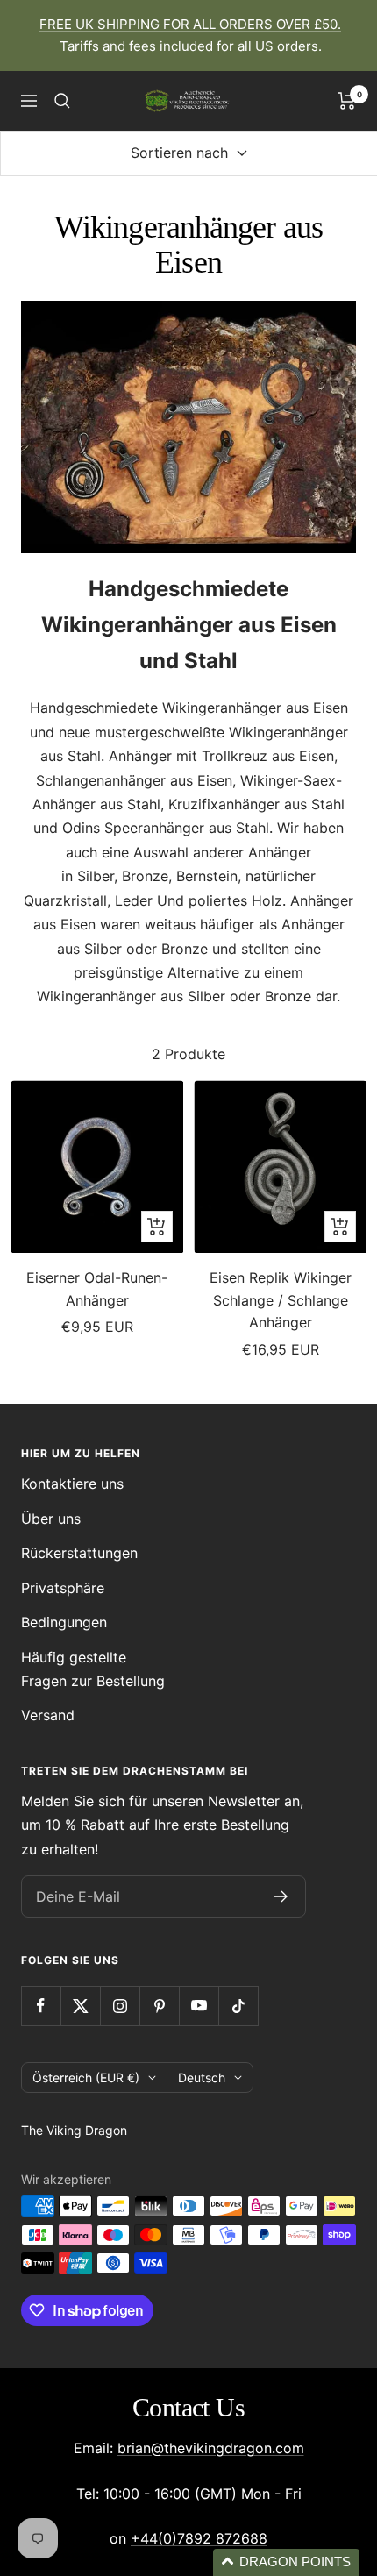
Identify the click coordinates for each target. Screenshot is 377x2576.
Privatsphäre (63, 1588)
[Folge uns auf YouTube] (199, 2006)
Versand (48, 1715)
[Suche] (62, 101)
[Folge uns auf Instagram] (120, 2006)
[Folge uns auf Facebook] (41, 2006)
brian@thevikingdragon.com (211, 2448)
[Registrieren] (281, 1896)
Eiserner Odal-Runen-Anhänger (97, 1289)
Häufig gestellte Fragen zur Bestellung (93, 1669)
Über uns (51, 1519)
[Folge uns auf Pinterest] (159, 2006)
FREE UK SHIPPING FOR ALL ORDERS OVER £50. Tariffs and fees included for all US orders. (190, 35)
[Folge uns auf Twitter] (80, 2006)
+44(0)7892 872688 (199, 2538)
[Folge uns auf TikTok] (238, 2006)
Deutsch (202, 2078)
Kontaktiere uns (72, 1484)
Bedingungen (64, 1622)
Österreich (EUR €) (86, 2078)
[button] (286, 2562)
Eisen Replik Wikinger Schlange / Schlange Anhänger (281, 1300)
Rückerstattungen (79, 1553)
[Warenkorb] (347, 101)
